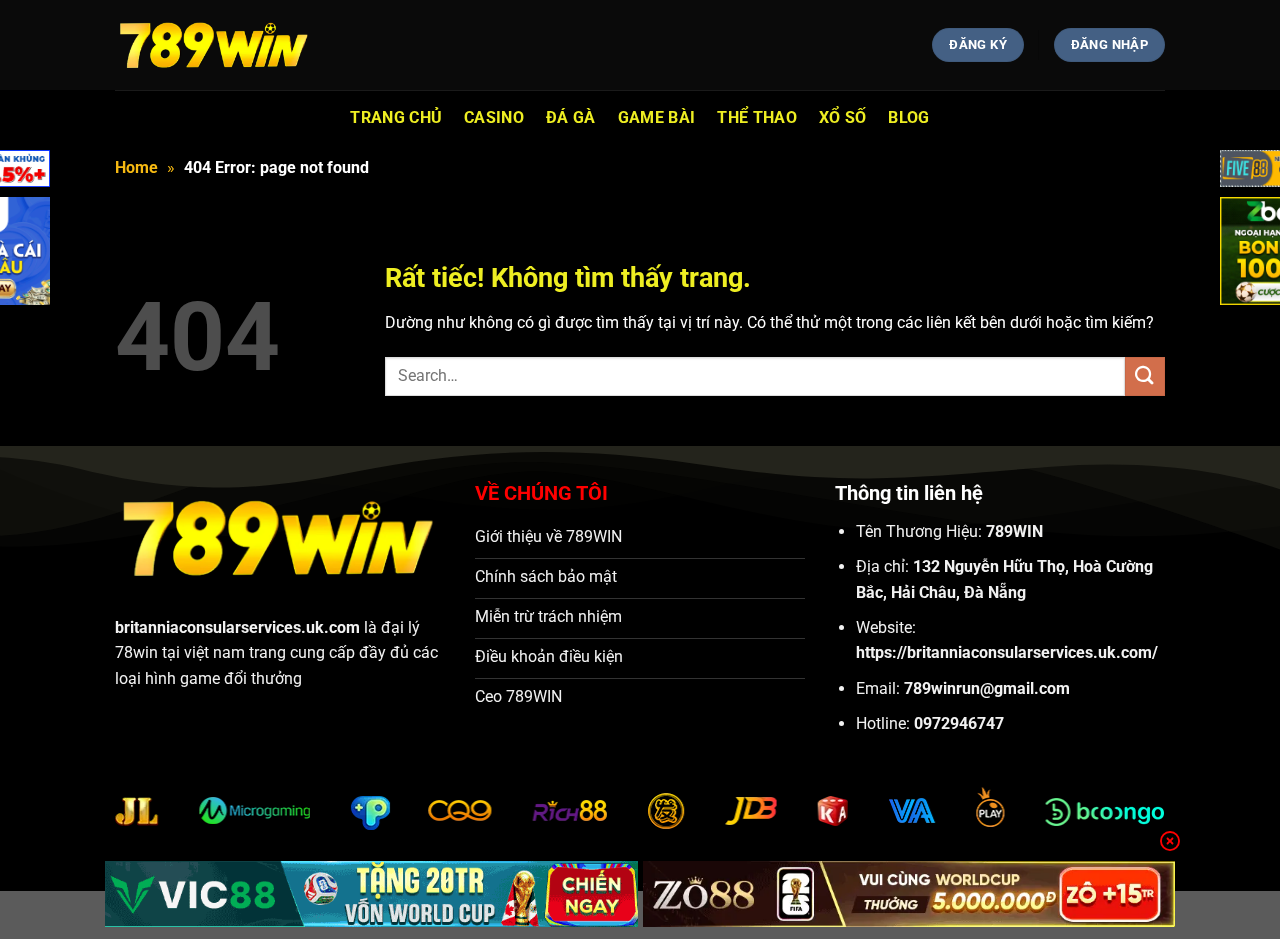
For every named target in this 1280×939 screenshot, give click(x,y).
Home (136, 167)
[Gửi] (1145, 376)
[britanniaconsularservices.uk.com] (215, 45)
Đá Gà (571, 117)
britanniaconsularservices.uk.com (237, 627)
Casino (494, 117)
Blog (908, 117)
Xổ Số (843, 117)
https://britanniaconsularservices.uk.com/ (1007, 652)
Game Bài (657, 117)
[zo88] (909, 894)
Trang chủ (396, 117)
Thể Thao (757, 117)
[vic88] (371, 894)
